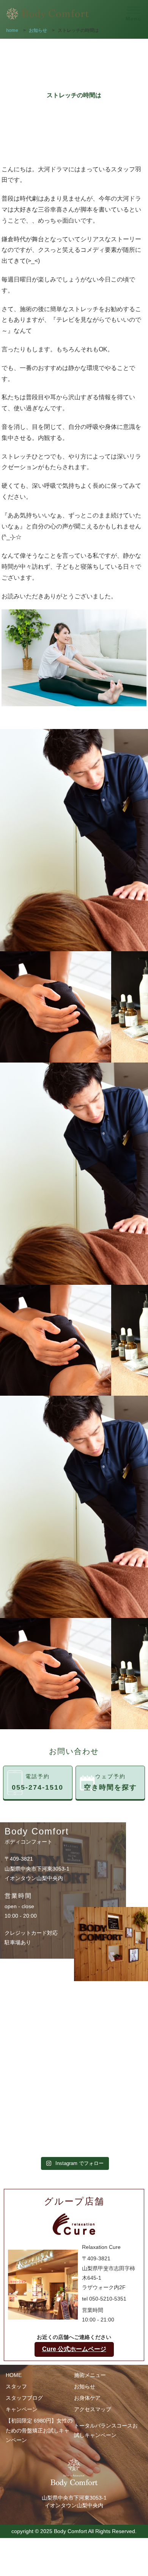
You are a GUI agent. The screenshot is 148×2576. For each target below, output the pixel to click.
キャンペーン (22, 2409)
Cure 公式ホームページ (74, 2349)
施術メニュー (90, 2375)
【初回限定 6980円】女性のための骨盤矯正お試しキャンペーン (39, 2430)
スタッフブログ (24, 2398)
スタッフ (16, 2386)
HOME (14, 2375)
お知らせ (85, 2386)
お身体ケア (87, 2398)
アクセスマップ (93, 2409)
